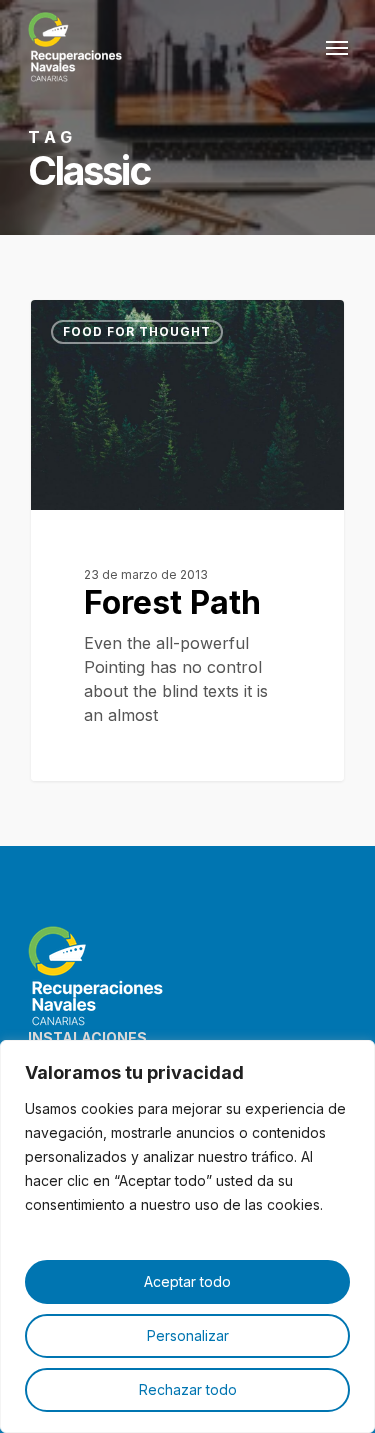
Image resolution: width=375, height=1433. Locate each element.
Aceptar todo (187, 1281)
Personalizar (188, 1335)
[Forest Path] (187, 540)
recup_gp (99, 322)
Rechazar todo (188, 1389)
